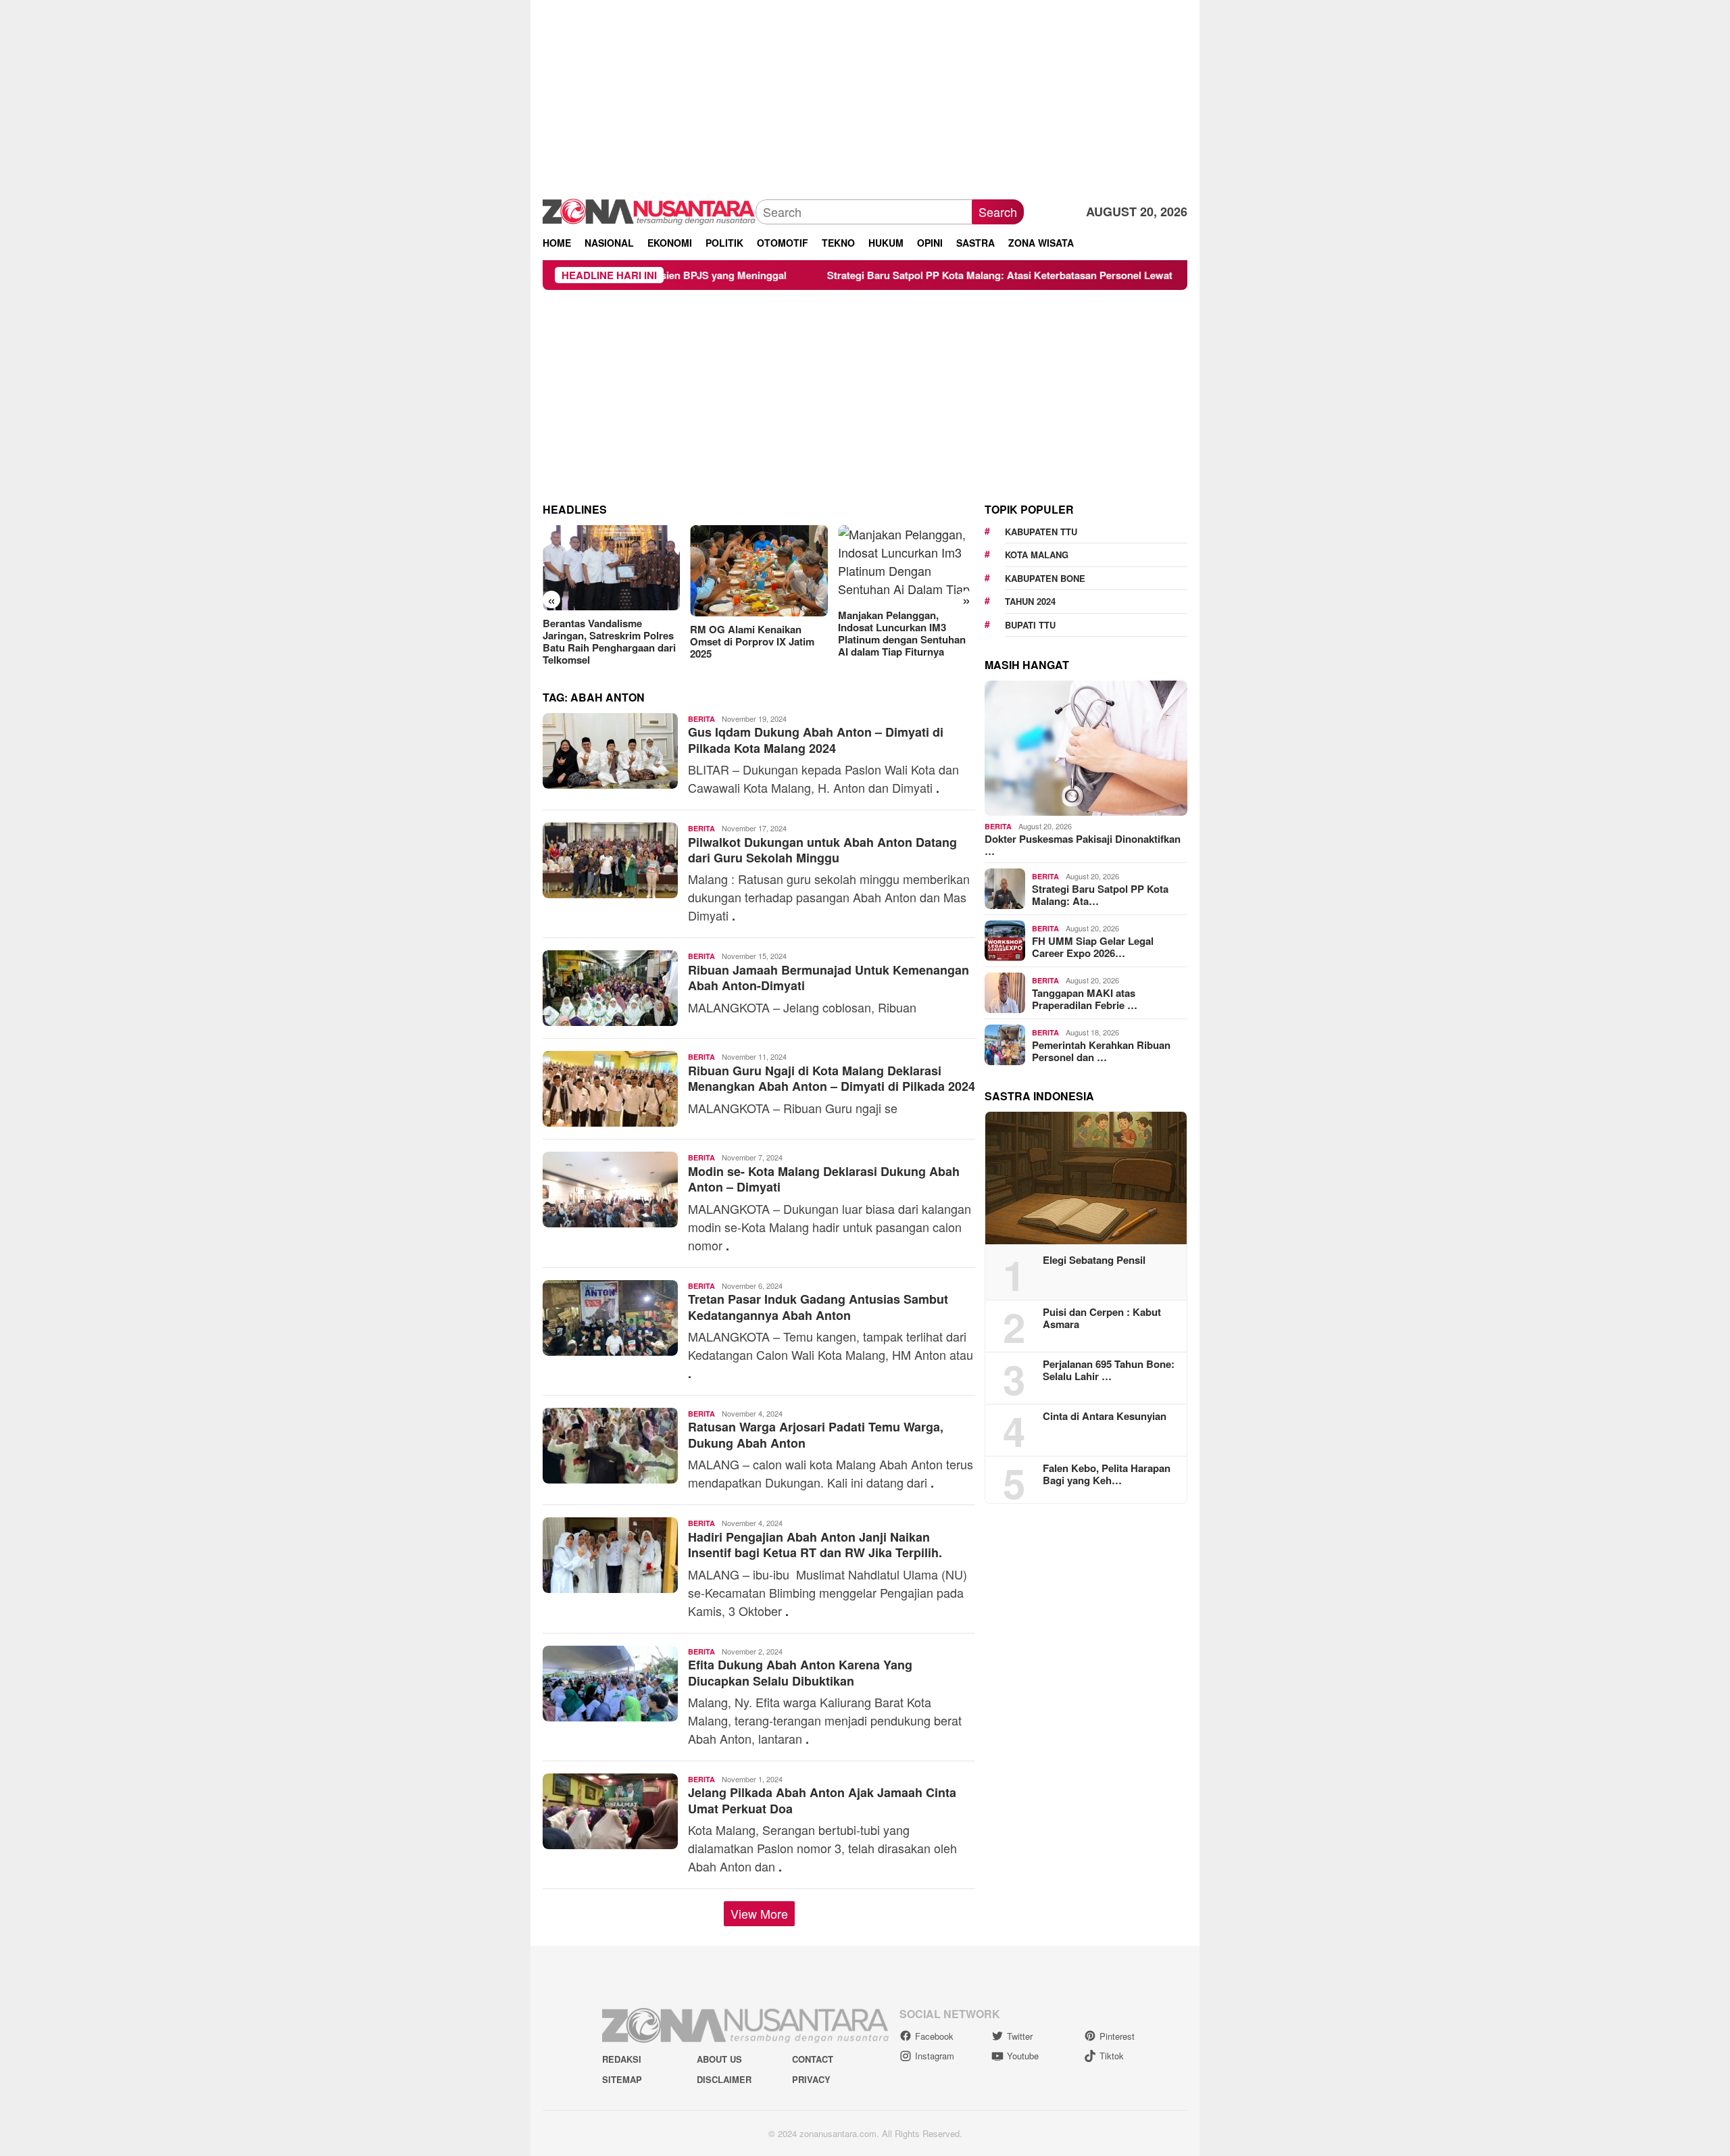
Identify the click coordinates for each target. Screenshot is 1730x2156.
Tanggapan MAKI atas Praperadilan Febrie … (1085, 999)
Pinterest (1117, 2036)
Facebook (934, 2036)
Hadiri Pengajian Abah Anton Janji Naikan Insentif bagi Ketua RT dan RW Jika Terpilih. (815, 1545)
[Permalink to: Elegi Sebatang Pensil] (1086, 1178)
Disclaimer (724, 2079)
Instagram (935, 2056)
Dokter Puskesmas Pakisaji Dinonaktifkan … (1083, 845)
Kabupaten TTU (1041, 532)
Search (998, 212)
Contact (813, 2059)
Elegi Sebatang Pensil (1094, 1260)
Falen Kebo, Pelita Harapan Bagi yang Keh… (1107, 1474)
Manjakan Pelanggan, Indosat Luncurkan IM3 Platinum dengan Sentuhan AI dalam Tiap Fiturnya (754, 633)
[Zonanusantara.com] (649, 210)
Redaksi (622, 2059)
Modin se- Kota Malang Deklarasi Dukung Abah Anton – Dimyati (824, 1179)
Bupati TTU (1030, 625)
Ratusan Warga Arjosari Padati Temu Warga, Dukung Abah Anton (816, 1435)
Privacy (811, 2079)
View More (759, 1913)
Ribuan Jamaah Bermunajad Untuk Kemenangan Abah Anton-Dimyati (829, 978)
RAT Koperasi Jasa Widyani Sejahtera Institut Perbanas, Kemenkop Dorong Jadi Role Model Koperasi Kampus (906, 635)
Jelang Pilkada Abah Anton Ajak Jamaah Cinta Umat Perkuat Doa (822, 1800)
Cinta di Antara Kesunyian (1105, 1416)
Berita (701, 719)
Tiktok (1112, 2056)
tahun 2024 (1030, 601)
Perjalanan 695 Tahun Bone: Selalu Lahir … (1109, 1370)
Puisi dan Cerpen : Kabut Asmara (1102, 1318)
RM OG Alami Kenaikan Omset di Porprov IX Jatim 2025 (605, 641)
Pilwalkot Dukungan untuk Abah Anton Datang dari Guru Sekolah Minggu (822, 850)
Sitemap (622, 2079)
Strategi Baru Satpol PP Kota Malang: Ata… (1100, 895)
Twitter (1020, 2036)
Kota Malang (1037, 555)
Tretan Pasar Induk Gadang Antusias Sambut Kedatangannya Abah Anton (818, 1307)
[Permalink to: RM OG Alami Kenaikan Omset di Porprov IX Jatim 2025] (611, 571)
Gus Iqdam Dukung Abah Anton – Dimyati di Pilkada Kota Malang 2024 (816, 740)
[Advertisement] (865, 95)
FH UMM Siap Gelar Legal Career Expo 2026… (1093, 947)
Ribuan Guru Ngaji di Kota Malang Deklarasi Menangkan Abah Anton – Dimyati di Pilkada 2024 (832, 1078)
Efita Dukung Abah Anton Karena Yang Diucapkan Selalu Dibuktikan (800, 1672)
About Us (719, 2059)
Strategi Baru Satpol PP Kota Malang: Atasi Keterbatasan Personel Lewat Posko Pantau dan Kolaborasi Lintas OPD (978, 275)
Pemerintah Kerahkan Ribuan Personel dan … (1101, 1051)
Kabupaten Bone (1045, 578)
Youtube (1023, 2056)
